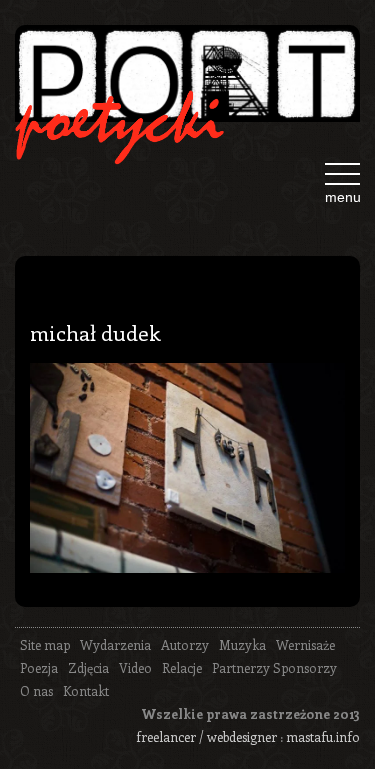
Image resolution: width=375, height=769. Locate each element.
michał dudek (95, 332)
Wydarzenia (115, 644)
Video (135, 667)
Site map (45, 644)
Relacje (182, 667)
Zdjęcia (88, 667)
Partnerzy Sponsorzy (274, 667)
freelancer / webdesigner (206, 736)
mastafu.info (323, 736)
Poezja (39, 667)
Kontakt (86, 690)
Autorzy (185, 644)
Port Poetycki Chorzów (187, 81)
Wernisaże (305, 644)
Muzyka (242, 644)
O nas (36, 690)
